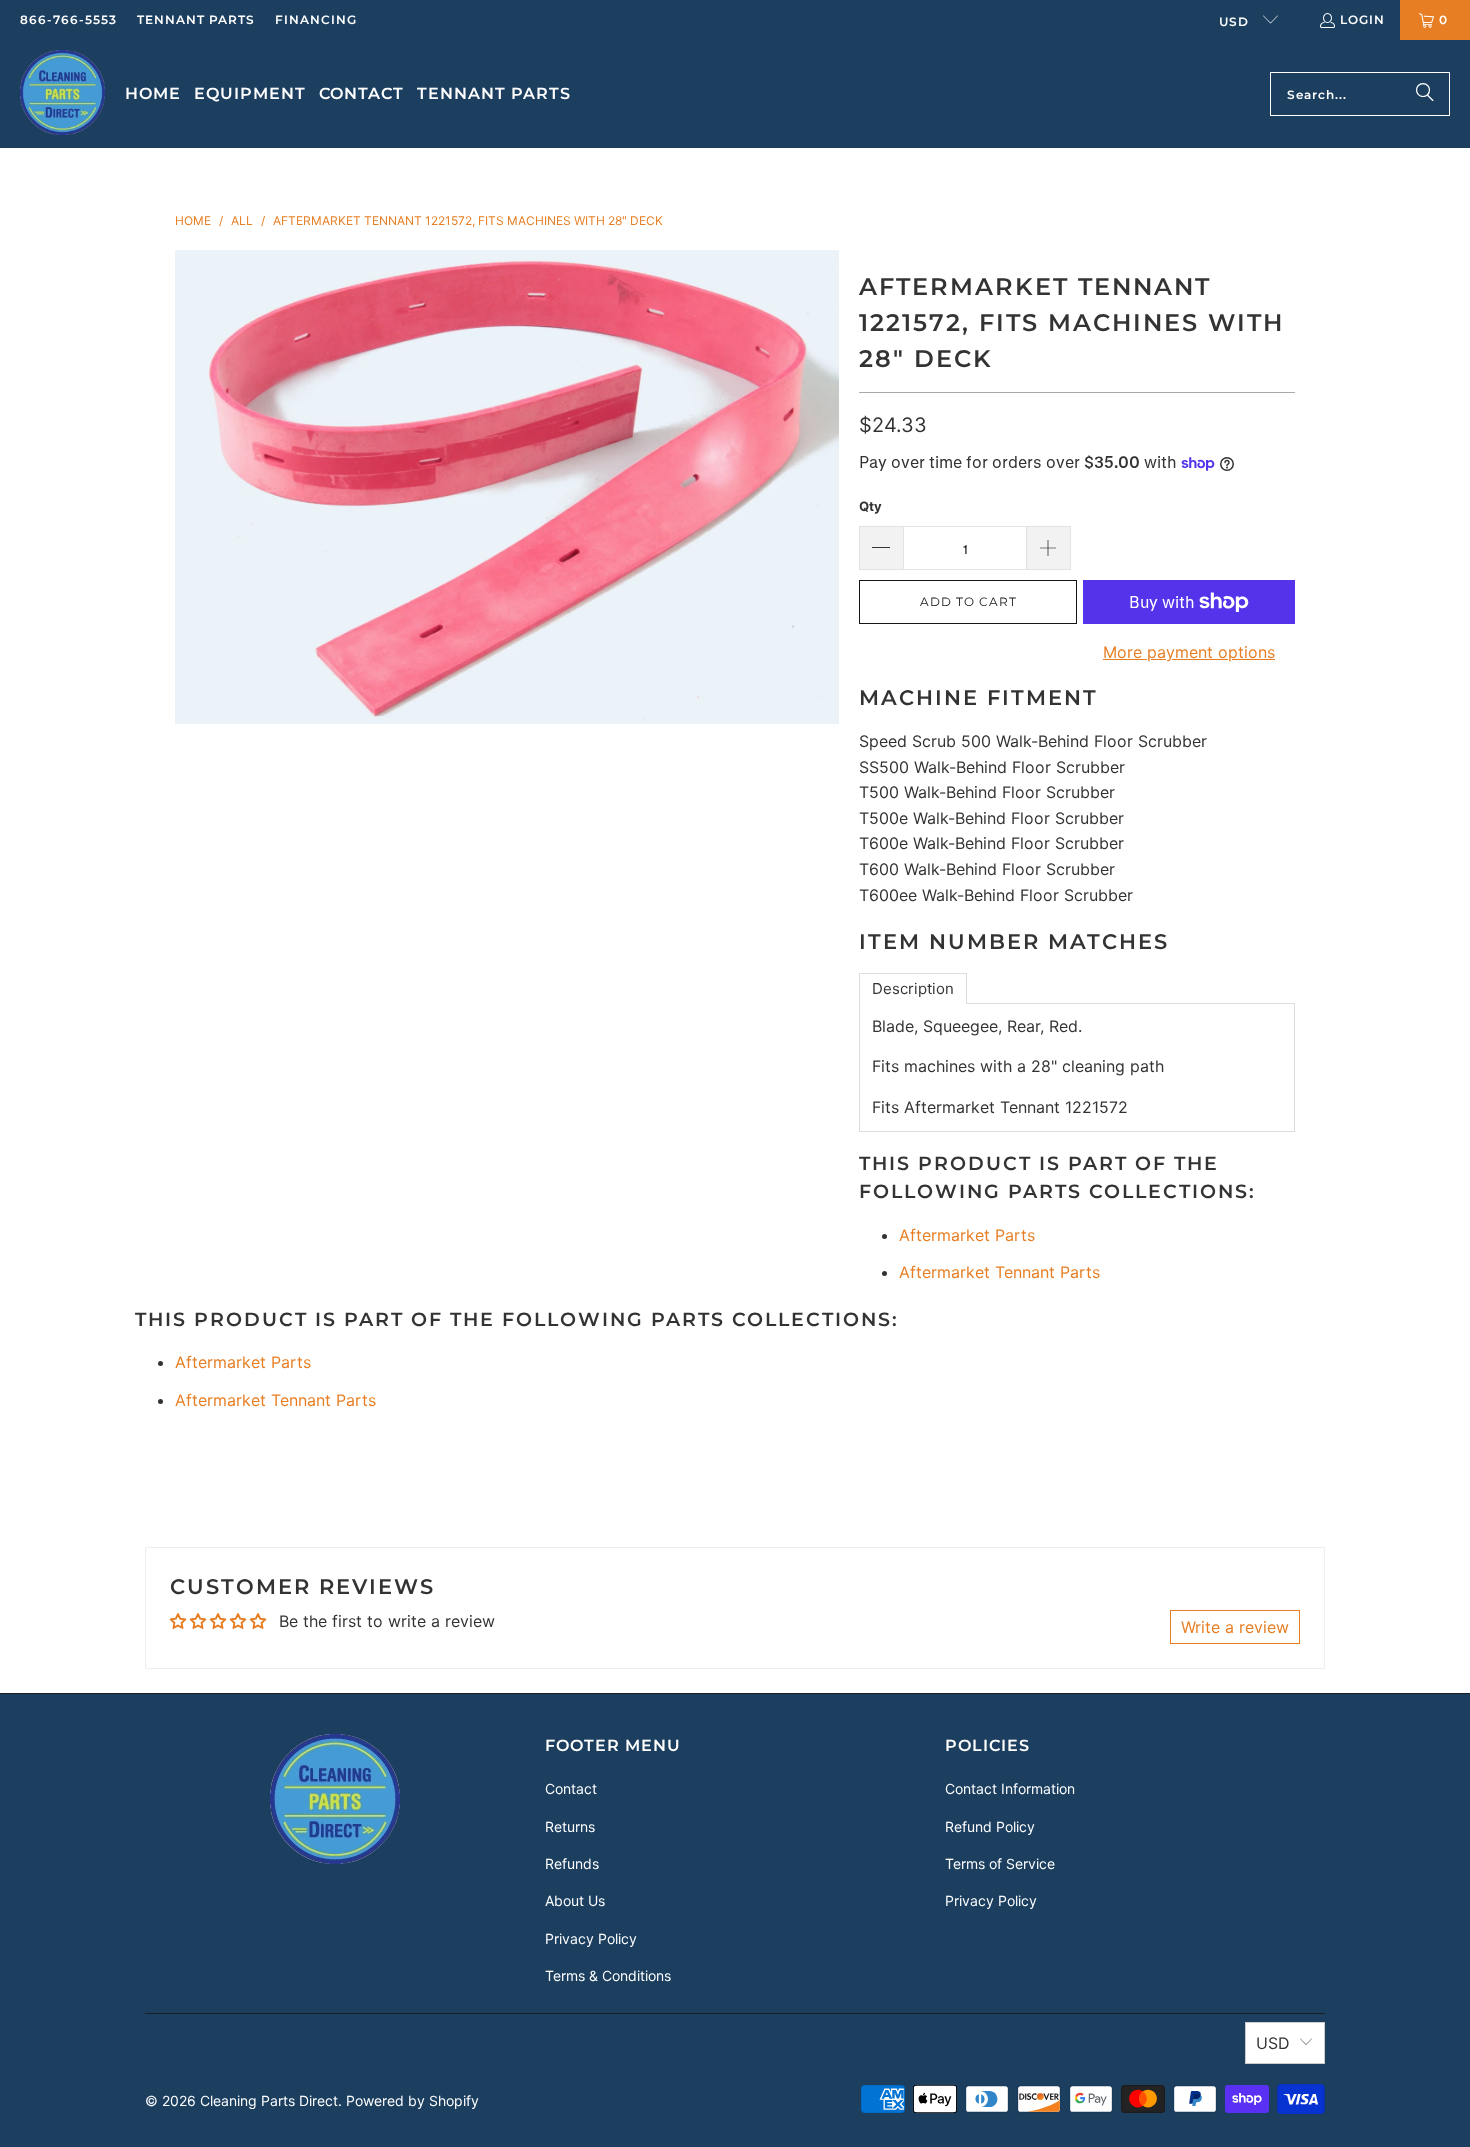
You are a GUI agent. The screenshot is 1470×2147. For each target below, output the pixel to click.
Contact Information (1010, 1788)
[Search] (1425, 94)
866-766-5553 (68, 19)
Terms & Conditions (608, 1975)
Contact (571, 1788)
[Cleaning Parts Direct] (62, 94)
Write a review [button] (1235, 1627)
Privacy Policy (591, 1938)
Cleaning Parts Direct (269, 2100)
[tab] (913, 988)
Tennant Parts (196, 19)
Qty (870, 506)
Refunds (572, 1863)
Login (1362, 19)
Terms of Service (1000, 1863)
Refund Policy (990, 1826)
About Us (575, 1900)
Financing (316, 19)
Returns (570, 1826)
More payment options (1189, 652)
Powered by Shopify (412, 2100)
